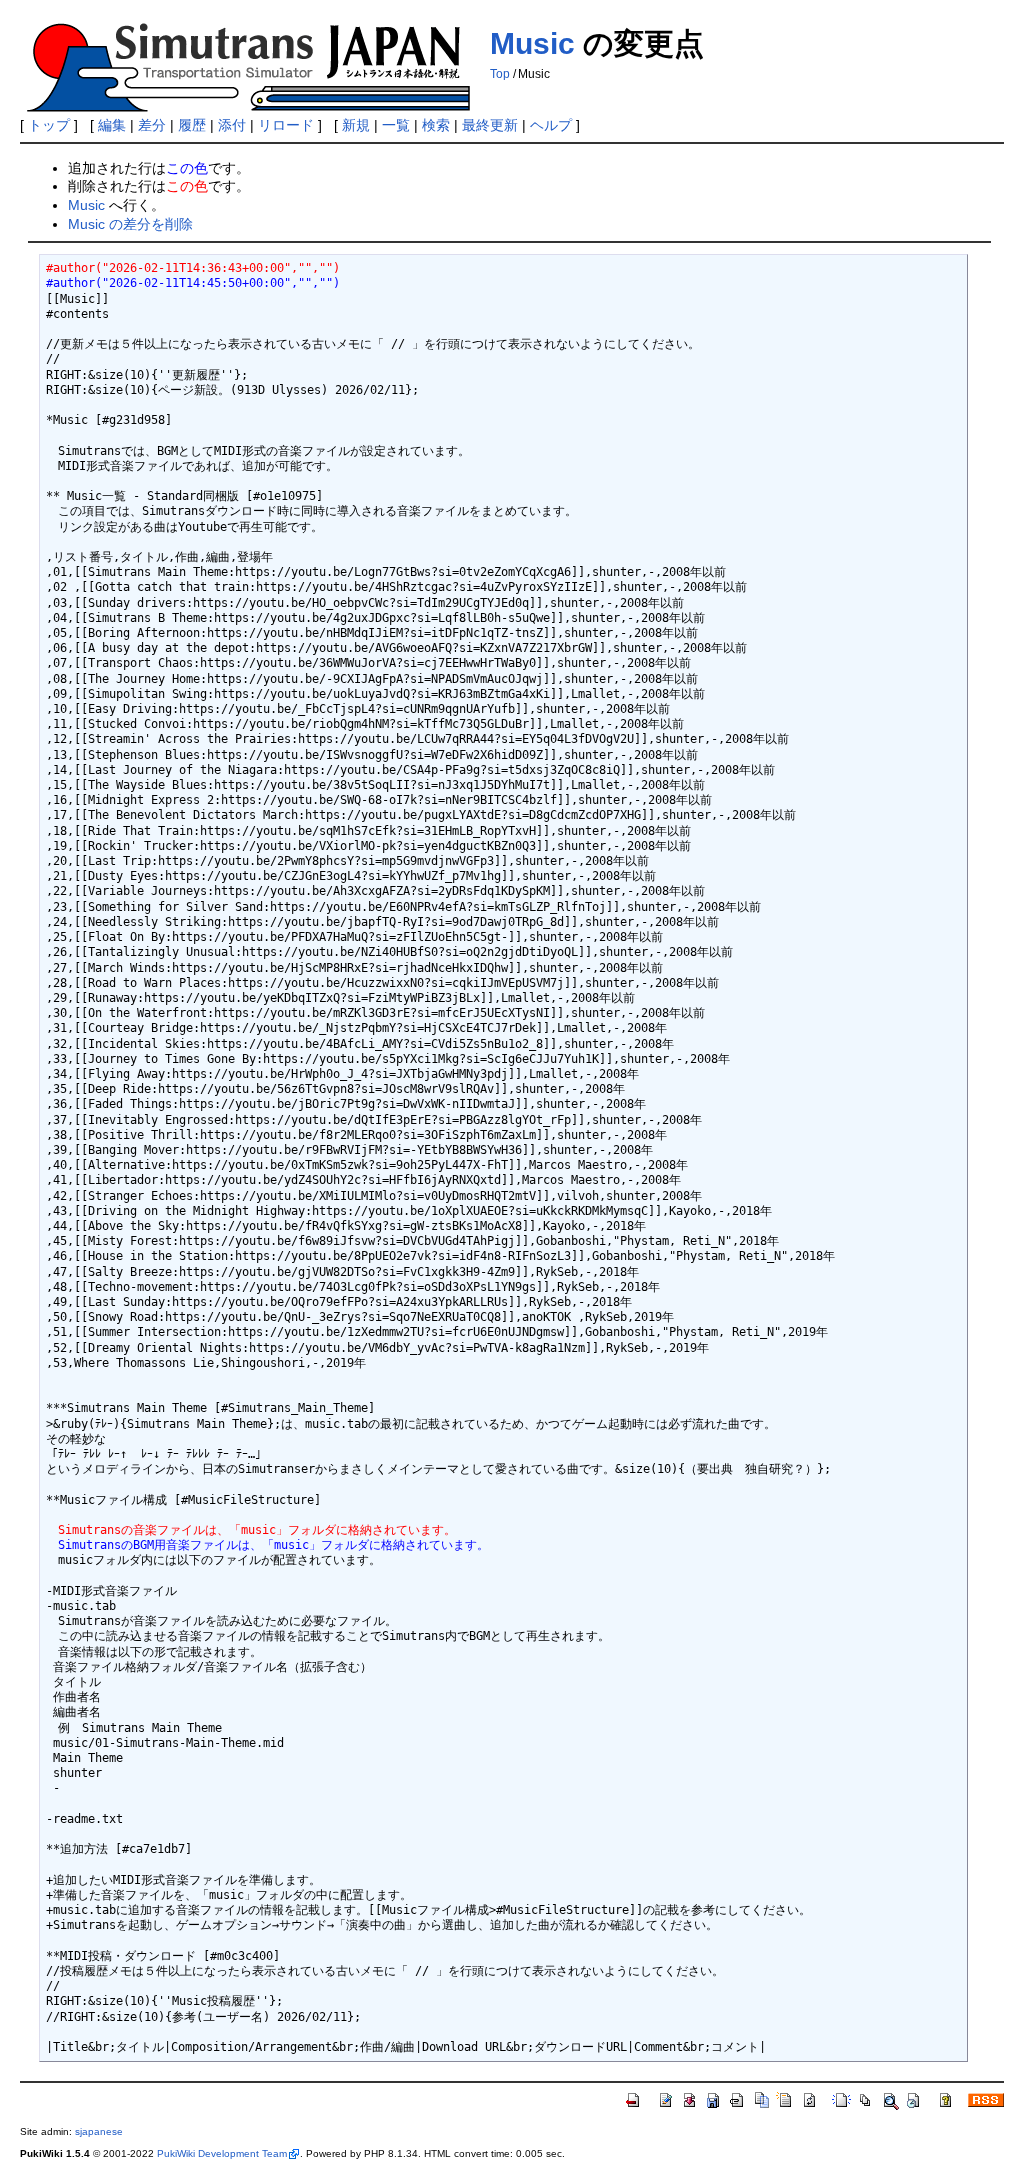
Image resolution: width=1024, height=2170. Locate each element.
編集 (112, 125)
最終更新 (490, 125)
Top (500, 74)
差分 (152, 125)
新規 (356, 125)
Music (532, 43)
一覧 (396, 125)
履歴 (192, 125)
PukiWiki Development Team (222, 2153)
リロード (286, 125)
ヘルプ (551, 125)
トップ (49, 125)
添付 (232, 125)
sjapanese (99, 2131)
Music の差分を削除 (130, 224)
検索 (436, 125)
